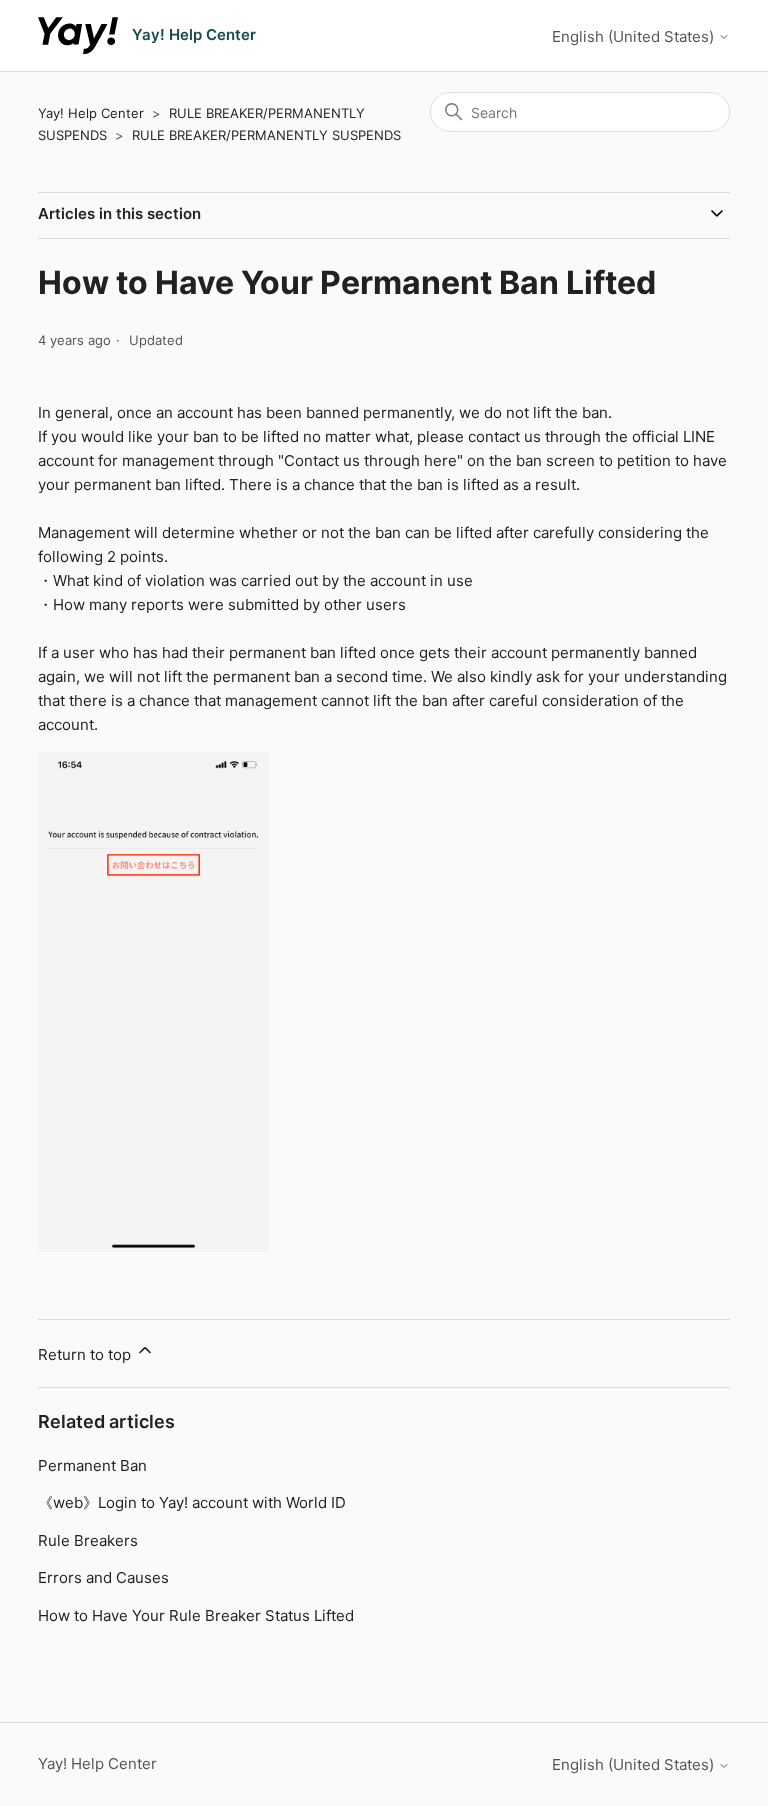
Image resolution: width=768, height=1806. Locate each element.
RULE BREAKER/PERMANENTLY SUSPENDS (266, 135)
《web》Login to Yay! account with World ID (192, 1502)
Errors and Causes (103, 1577)
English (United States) (635, 36)
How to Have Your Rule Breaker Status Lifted (196, 1615)
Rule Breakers (88, 1540)
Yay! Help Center (91, 113)
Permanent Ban (92, 1465)
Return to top (86, 1354)
